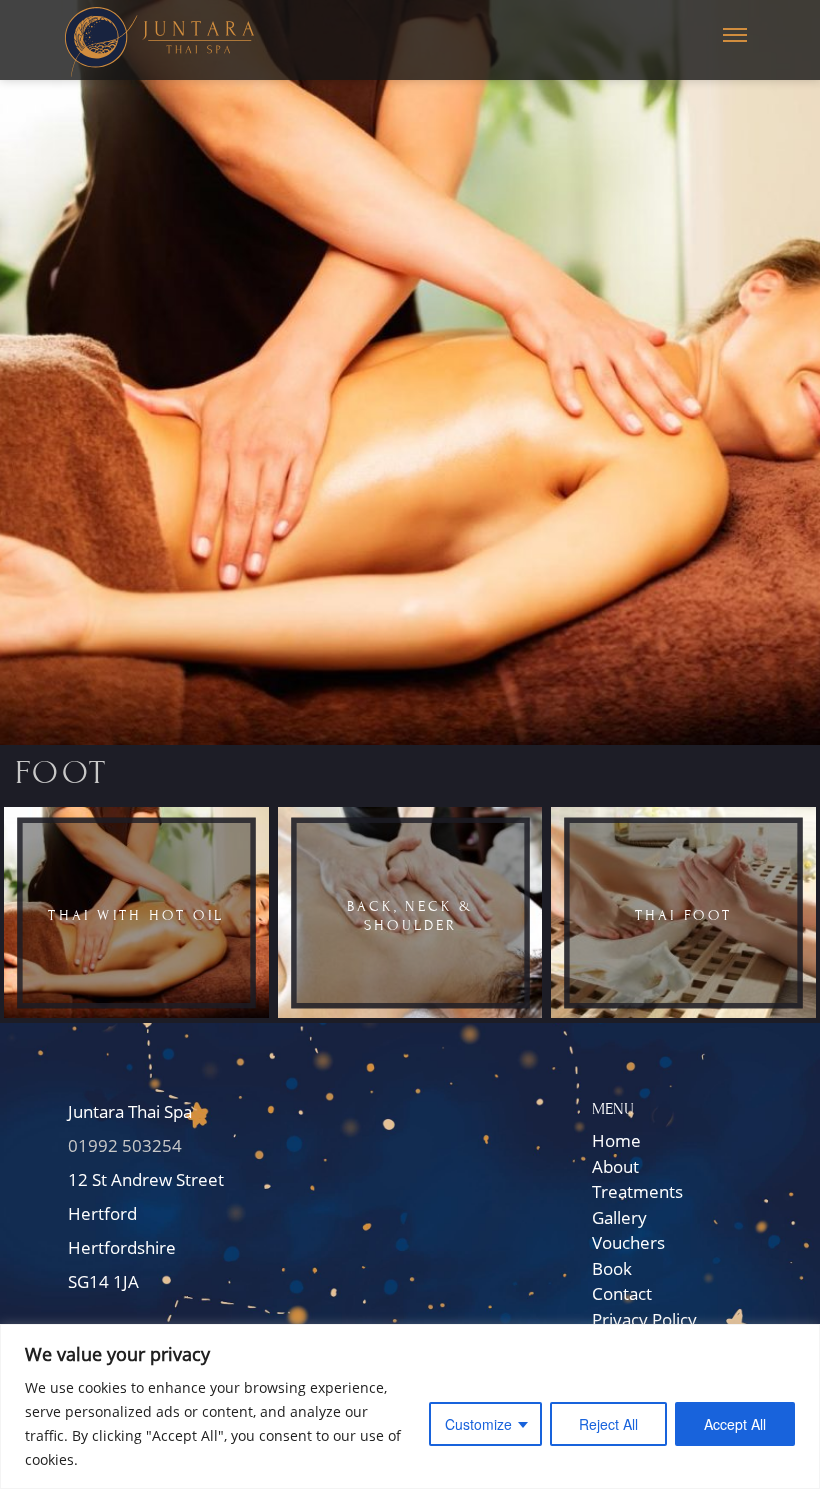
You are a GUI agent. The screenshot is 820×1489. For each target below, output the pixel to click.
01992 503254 (125, 1145)
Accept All (735, 1424)
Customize (478, 1424)
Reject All (608, 1424)
